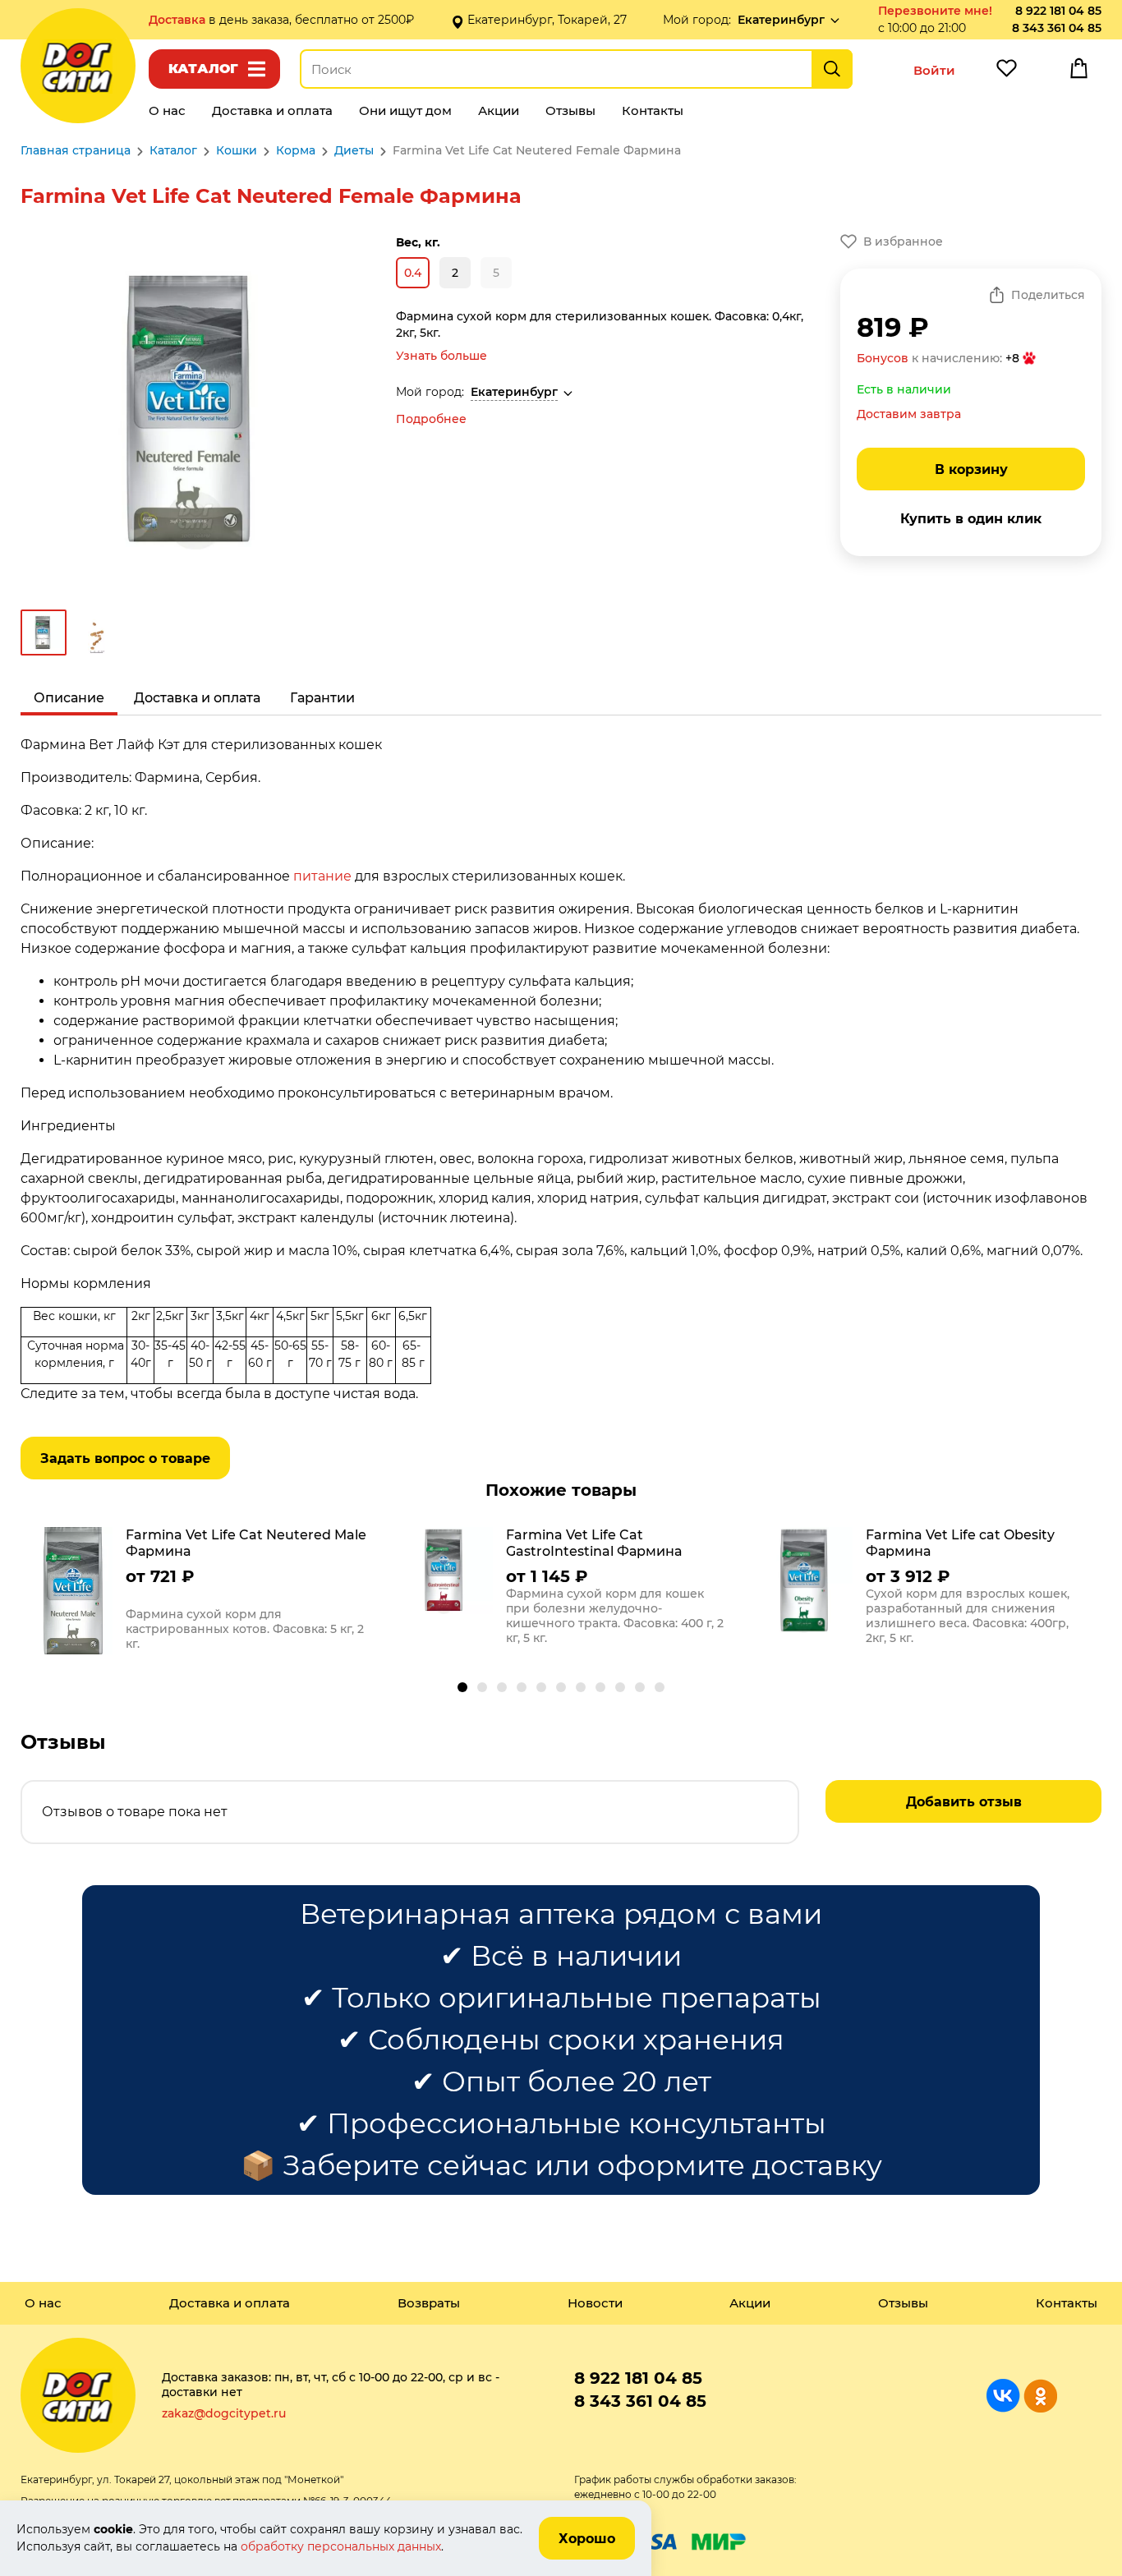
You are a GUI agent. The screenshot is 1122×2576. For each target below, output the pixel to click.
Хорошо (587, 2539)
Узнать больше (441, 356)
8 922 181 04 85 (1058, 11)
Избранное (1006, 72)
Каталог (203, 69)
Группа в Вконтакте (1003, 2396)
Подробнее (431, 419)
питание (322, 876)
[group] (201, 1593)
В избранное (903, 241)
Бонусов (883, 358)
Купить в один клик (971, 519)
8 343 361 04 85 (1057, 28)
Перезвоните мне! (935, 11)
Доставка (179, 20)
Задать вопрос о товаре (125, 1458)
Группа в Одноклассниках (1040, 2396)
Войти (934, 70)
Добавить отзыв (964, 1802)
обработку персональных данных (341, 2546)
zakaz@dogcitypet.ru (224, 2413)
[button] (462, 1687)
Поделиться (1048, 295)
